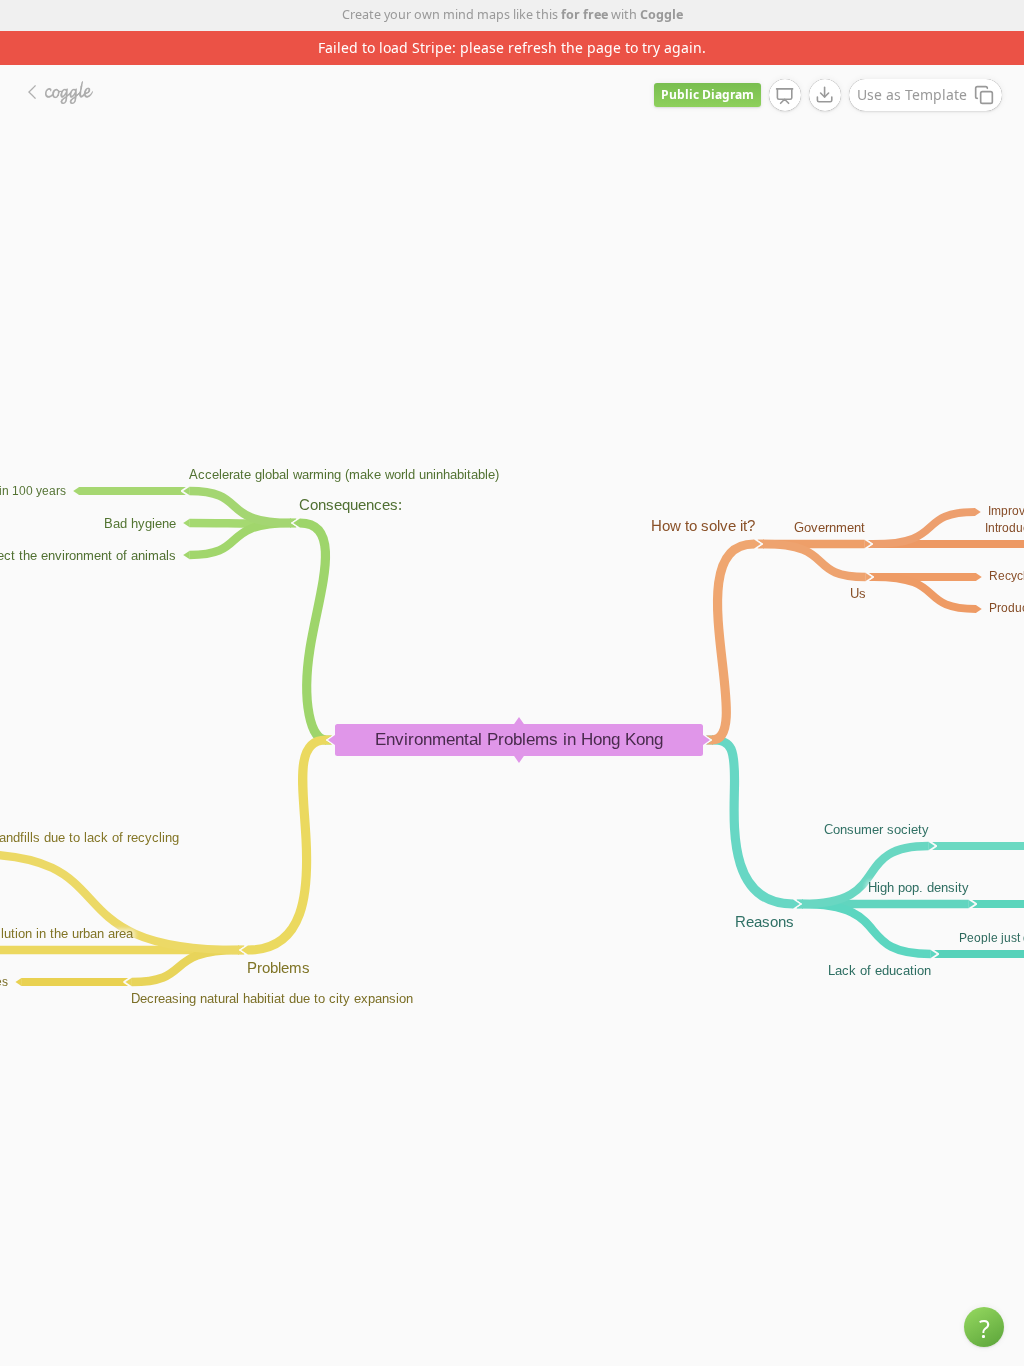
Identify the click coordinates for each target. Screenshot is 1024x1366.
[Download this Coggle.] (825, 95)
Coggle (661, 14)
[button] (984, 1327)
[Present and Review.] (785, 96)
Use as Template (912, 94)
